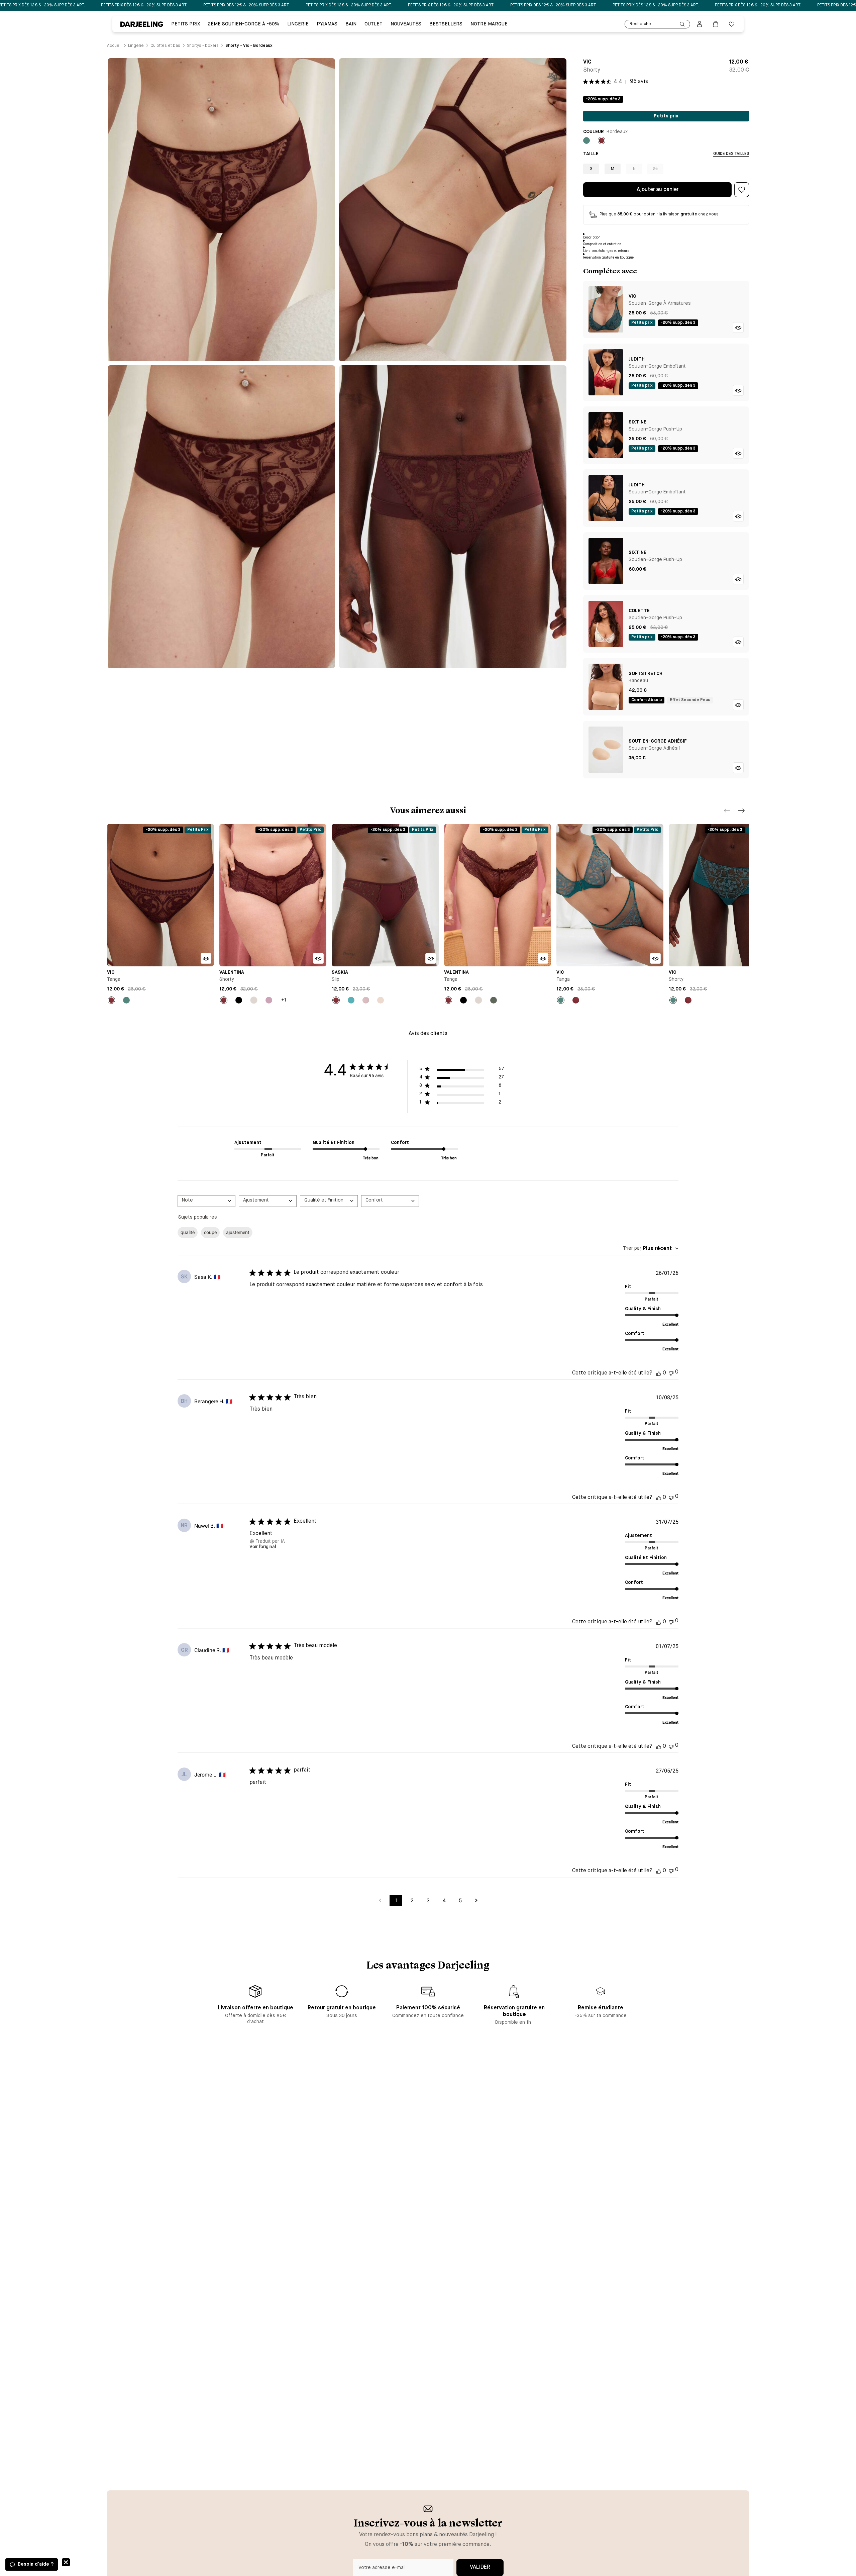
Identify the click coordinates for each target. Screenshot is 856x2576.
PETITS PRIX (186, 24)
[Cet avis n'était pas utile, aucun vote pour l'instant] (671, 1373)
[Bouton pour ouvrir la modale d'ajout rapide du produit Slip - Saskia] (431, 958)
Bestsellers (446, 24)
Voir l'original (263, 1546)
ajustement (238, 1232)
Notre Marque (489, 24)
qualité (188, 1232)
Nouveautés (406, 24)
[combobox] (206, 1201)
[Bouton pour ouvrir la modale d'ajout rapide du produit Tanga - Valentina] (543, 958)
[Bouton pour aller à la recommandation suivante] (742, 810)
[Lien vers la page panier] (716, 24)
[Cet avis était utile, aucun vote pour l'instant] (659, 1373)
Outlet (373, 24)
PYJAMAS (327, 24)
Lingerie (298, 24)
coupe (210, 1232)
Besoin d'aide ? (36, 2564)
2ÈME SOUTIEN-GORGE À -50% (244, 24)
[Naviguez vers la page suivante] (476, 1901)
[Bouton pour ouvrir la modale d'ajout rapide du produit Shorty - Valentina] (318, 958)
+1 (284, 1000)
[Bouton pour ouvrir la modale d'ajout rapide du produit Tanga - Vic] (206, 958)
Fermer (66, 2562)
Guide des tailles (731, 154)
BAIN (351, 24)
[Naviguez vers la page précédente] (380, 1901)
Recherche (640, 24)
